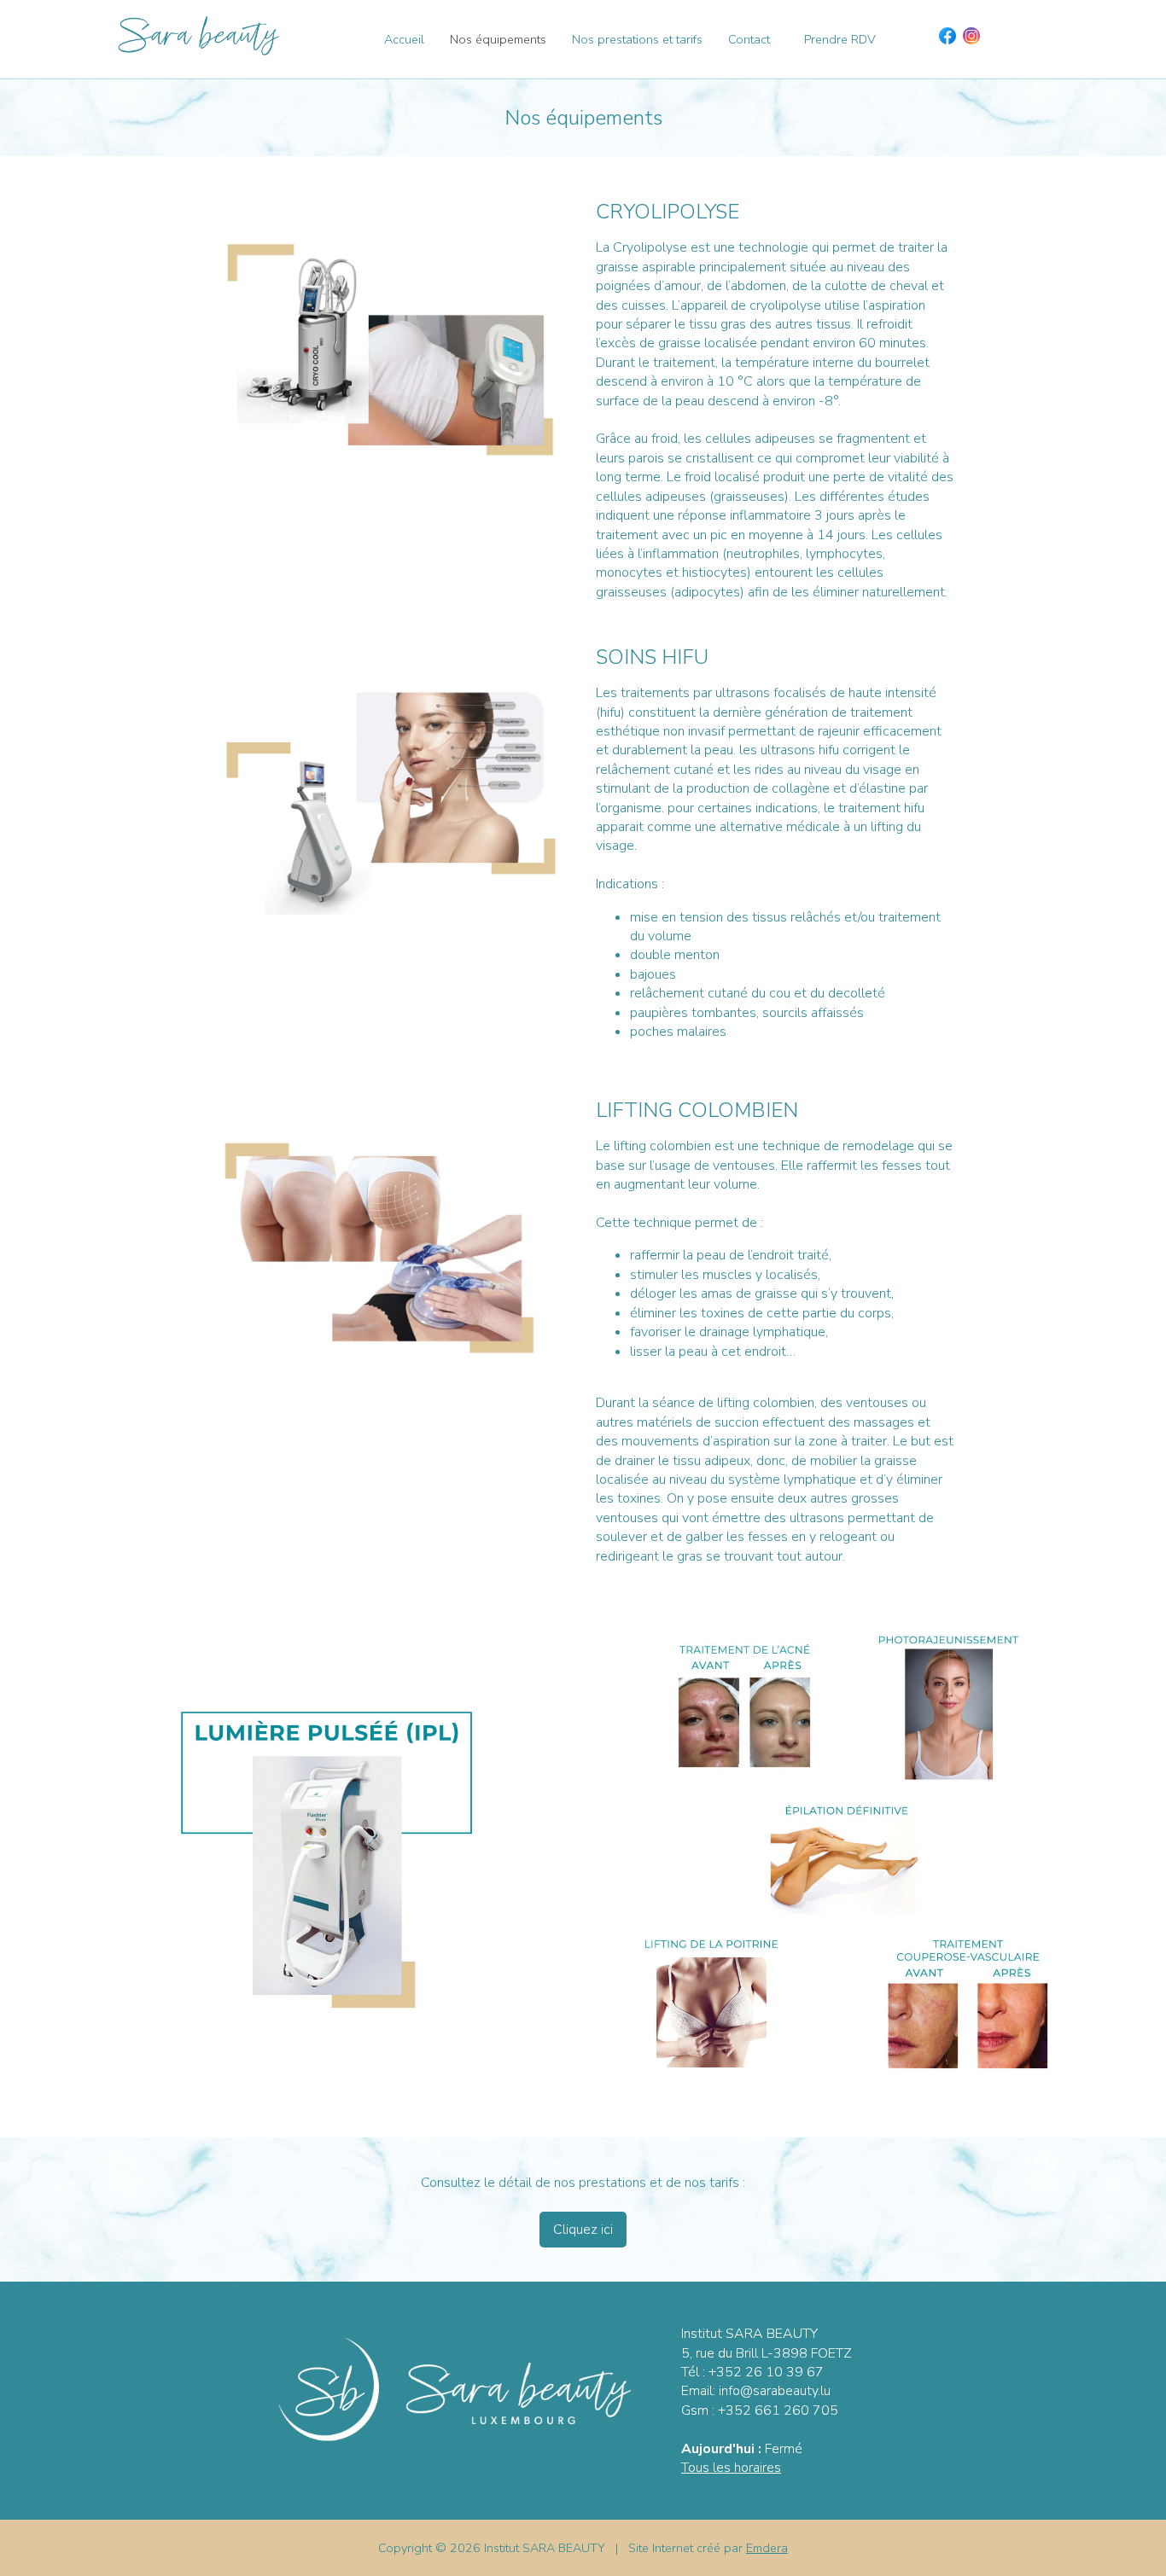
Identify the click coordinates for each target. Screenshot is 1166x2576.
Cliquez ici (583, 2230)
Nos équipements (498, 39)
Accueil (404, 39)
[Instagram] (971, 36)
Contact (749, 39)
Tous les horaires (731, 2468)
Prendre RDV (840, 39)
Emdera (767, 2548)
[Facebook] (947, 36)
